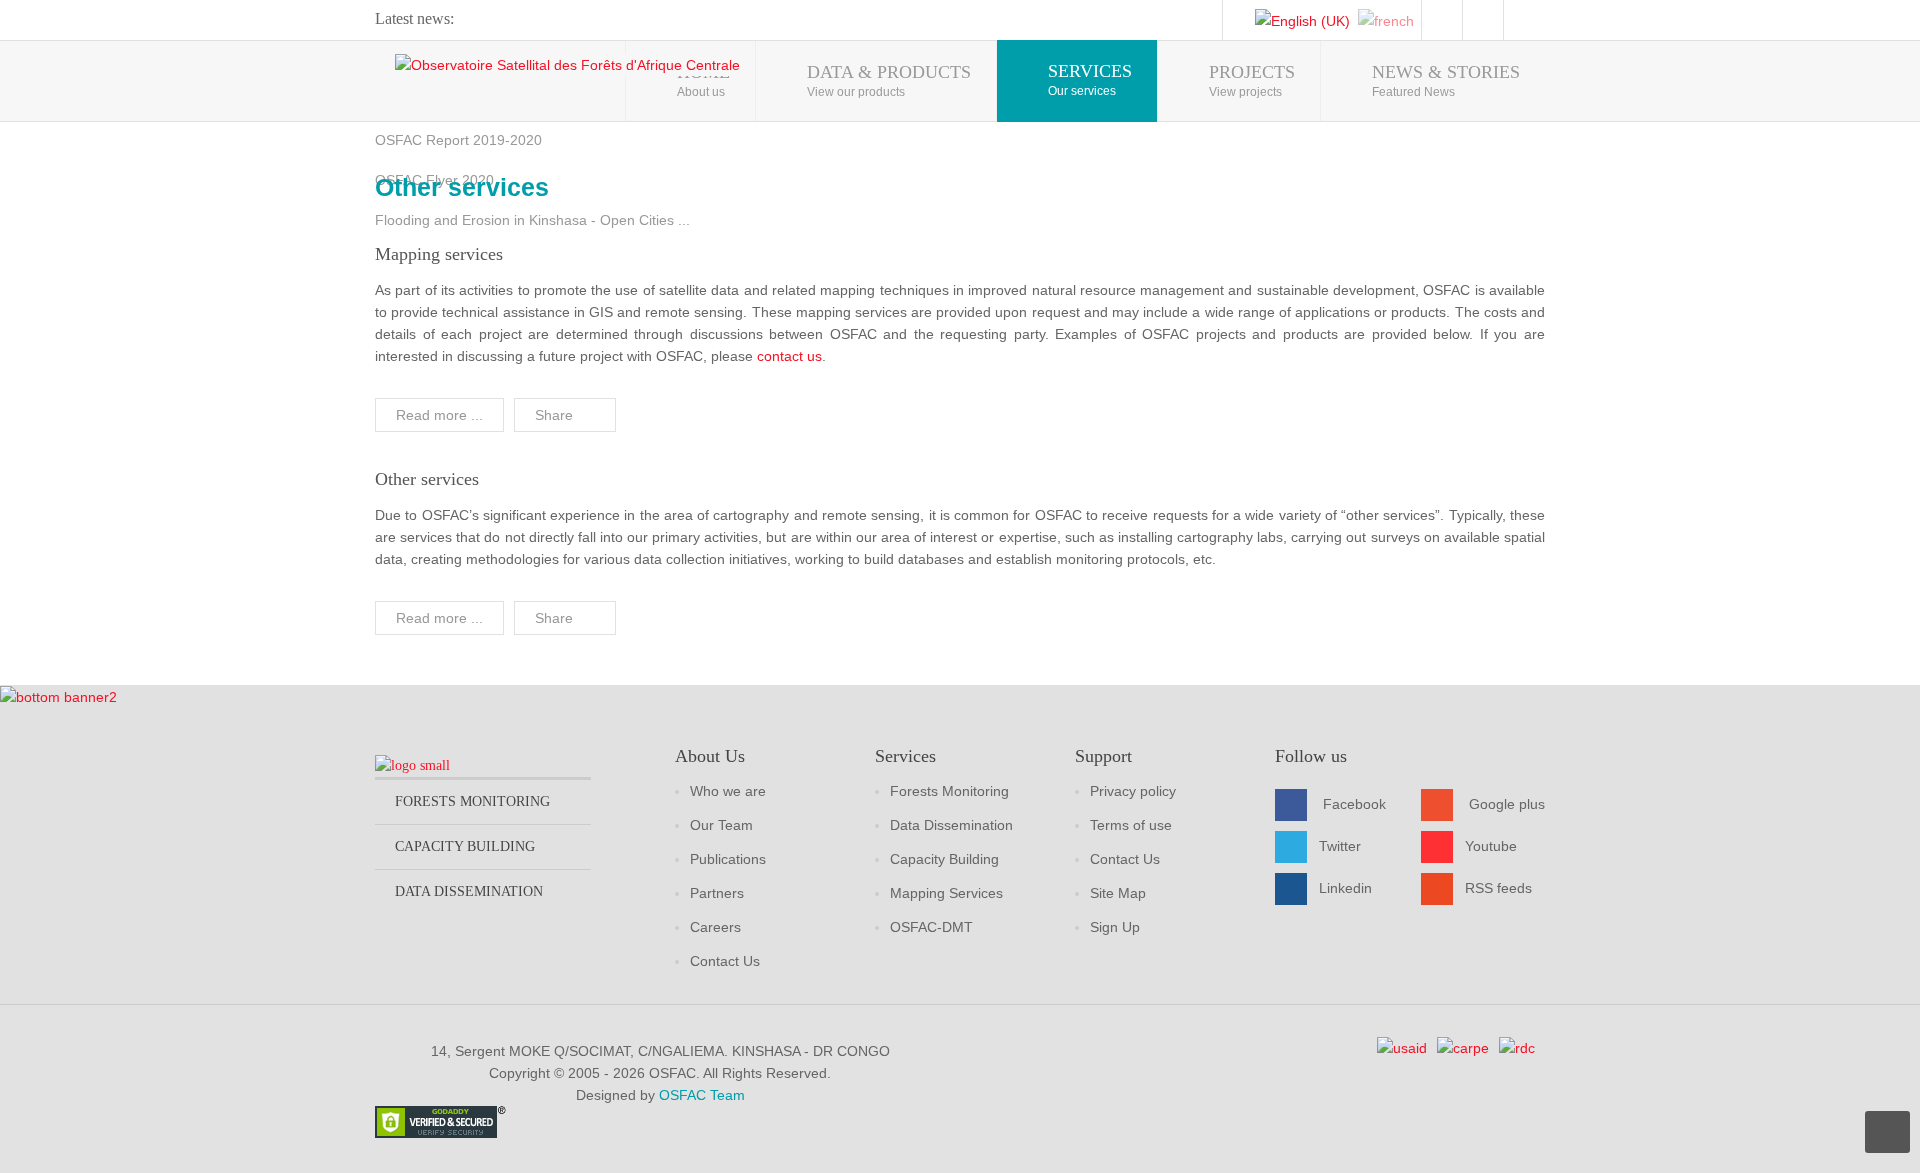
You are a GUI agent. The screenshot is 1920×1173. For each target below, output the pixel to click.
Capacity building (465, 846)
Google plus (1507, 804)
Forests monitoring (472, 801)
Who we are (728, 791)
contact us (789, 356)
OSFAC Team (702, 1095)
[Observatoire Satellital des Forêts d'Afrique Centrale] (567, 64)
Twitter (1340, 846)
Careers (715, 927)
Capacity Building (944, 859)
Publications (728, 859)
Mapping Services (946, 893)
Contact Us (725, 961)
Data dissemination (469, 891)
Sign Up (1115, 927)
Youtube (1491, 846)
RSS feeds (1498, 888)
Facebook (1354, 804)
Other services (427, 479)
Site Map (1118, 893)
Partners (717, 893)
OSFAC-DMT (931, 927)
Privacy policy (1133, 791)
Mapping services (439, 254)
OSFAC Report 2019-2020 (458, 140)
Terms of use (1131, 825)
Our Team (721, 825)
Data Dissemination (951, 825)
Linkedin (1345, 888)
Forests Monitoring (949, 791)
